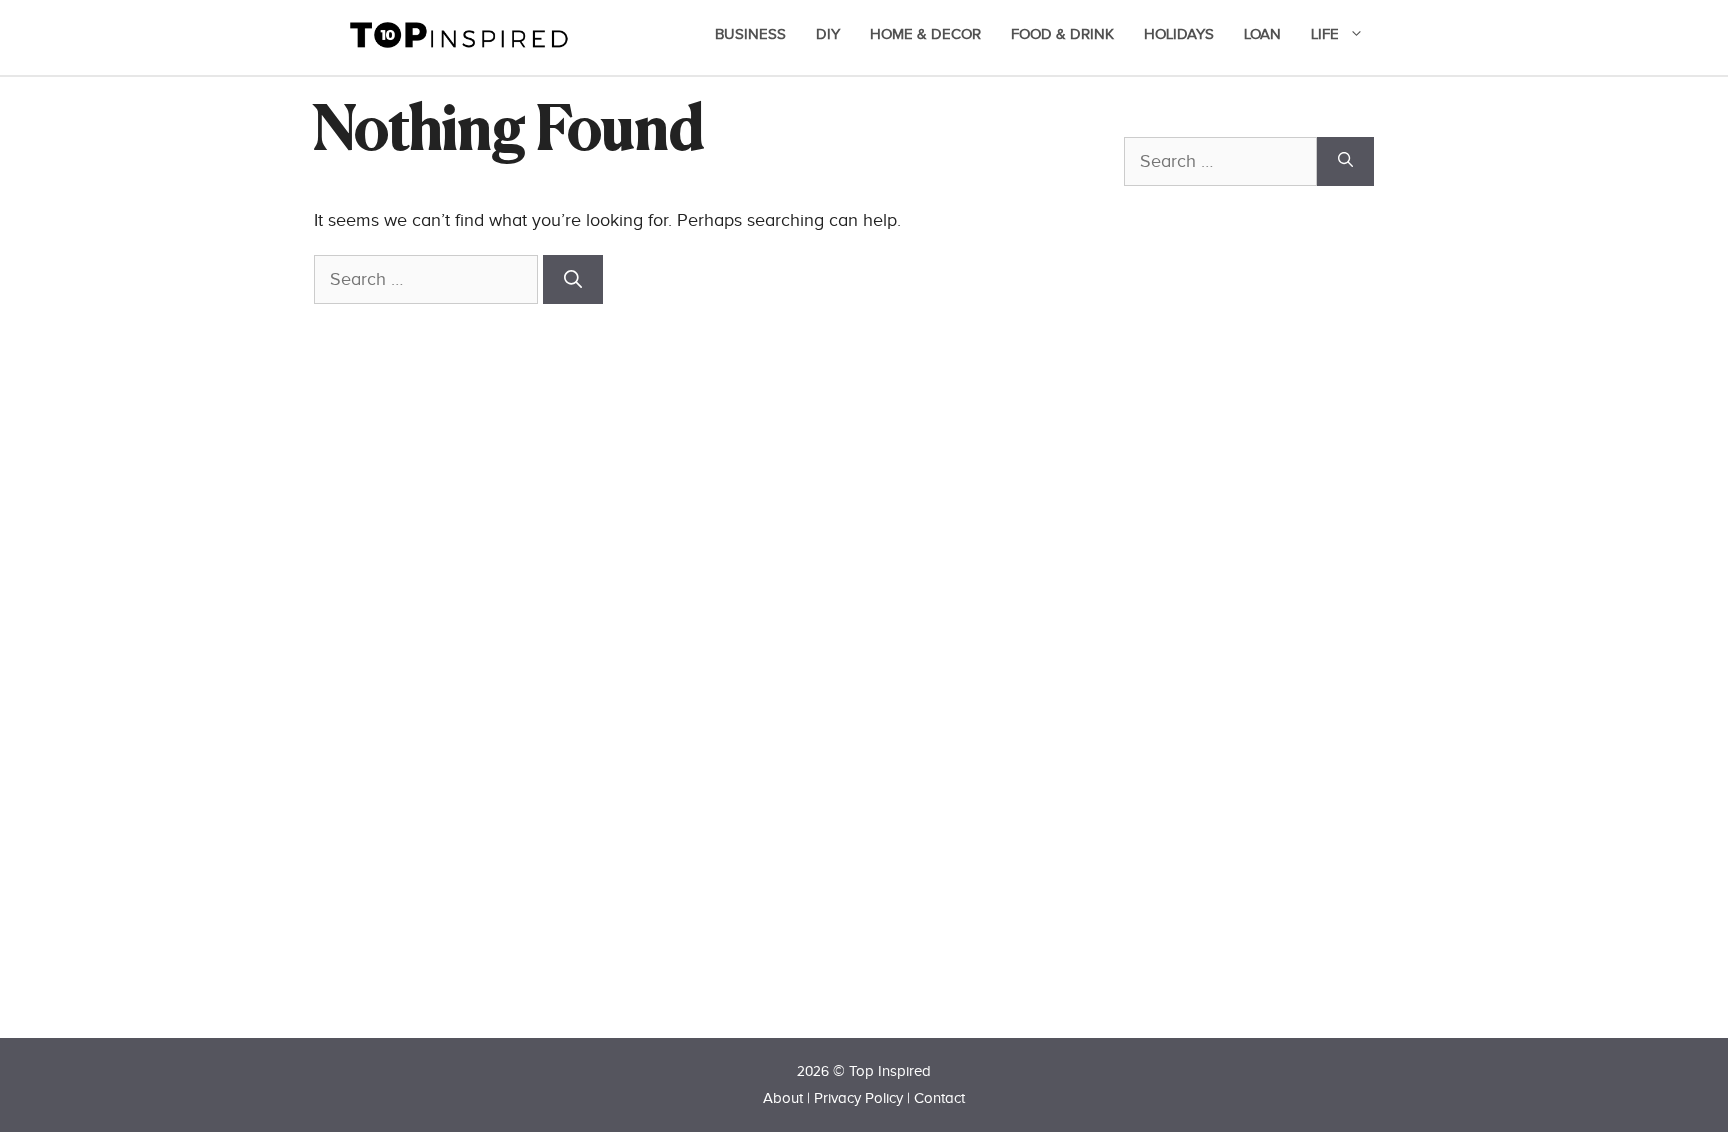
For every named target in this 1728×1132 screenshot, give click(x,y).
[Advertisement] (1274, 647)
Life (1325, 34)
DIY (828, 34)
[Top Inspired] (459, 33)
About (783, 1098)
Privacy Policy (858, 1098)
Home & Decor (925, 34)
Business (750, 34)
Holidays (1179, 34)
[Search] (573, 279)
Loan (1262, 34)
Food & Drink (1062, 34)
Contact (939, 1098)
